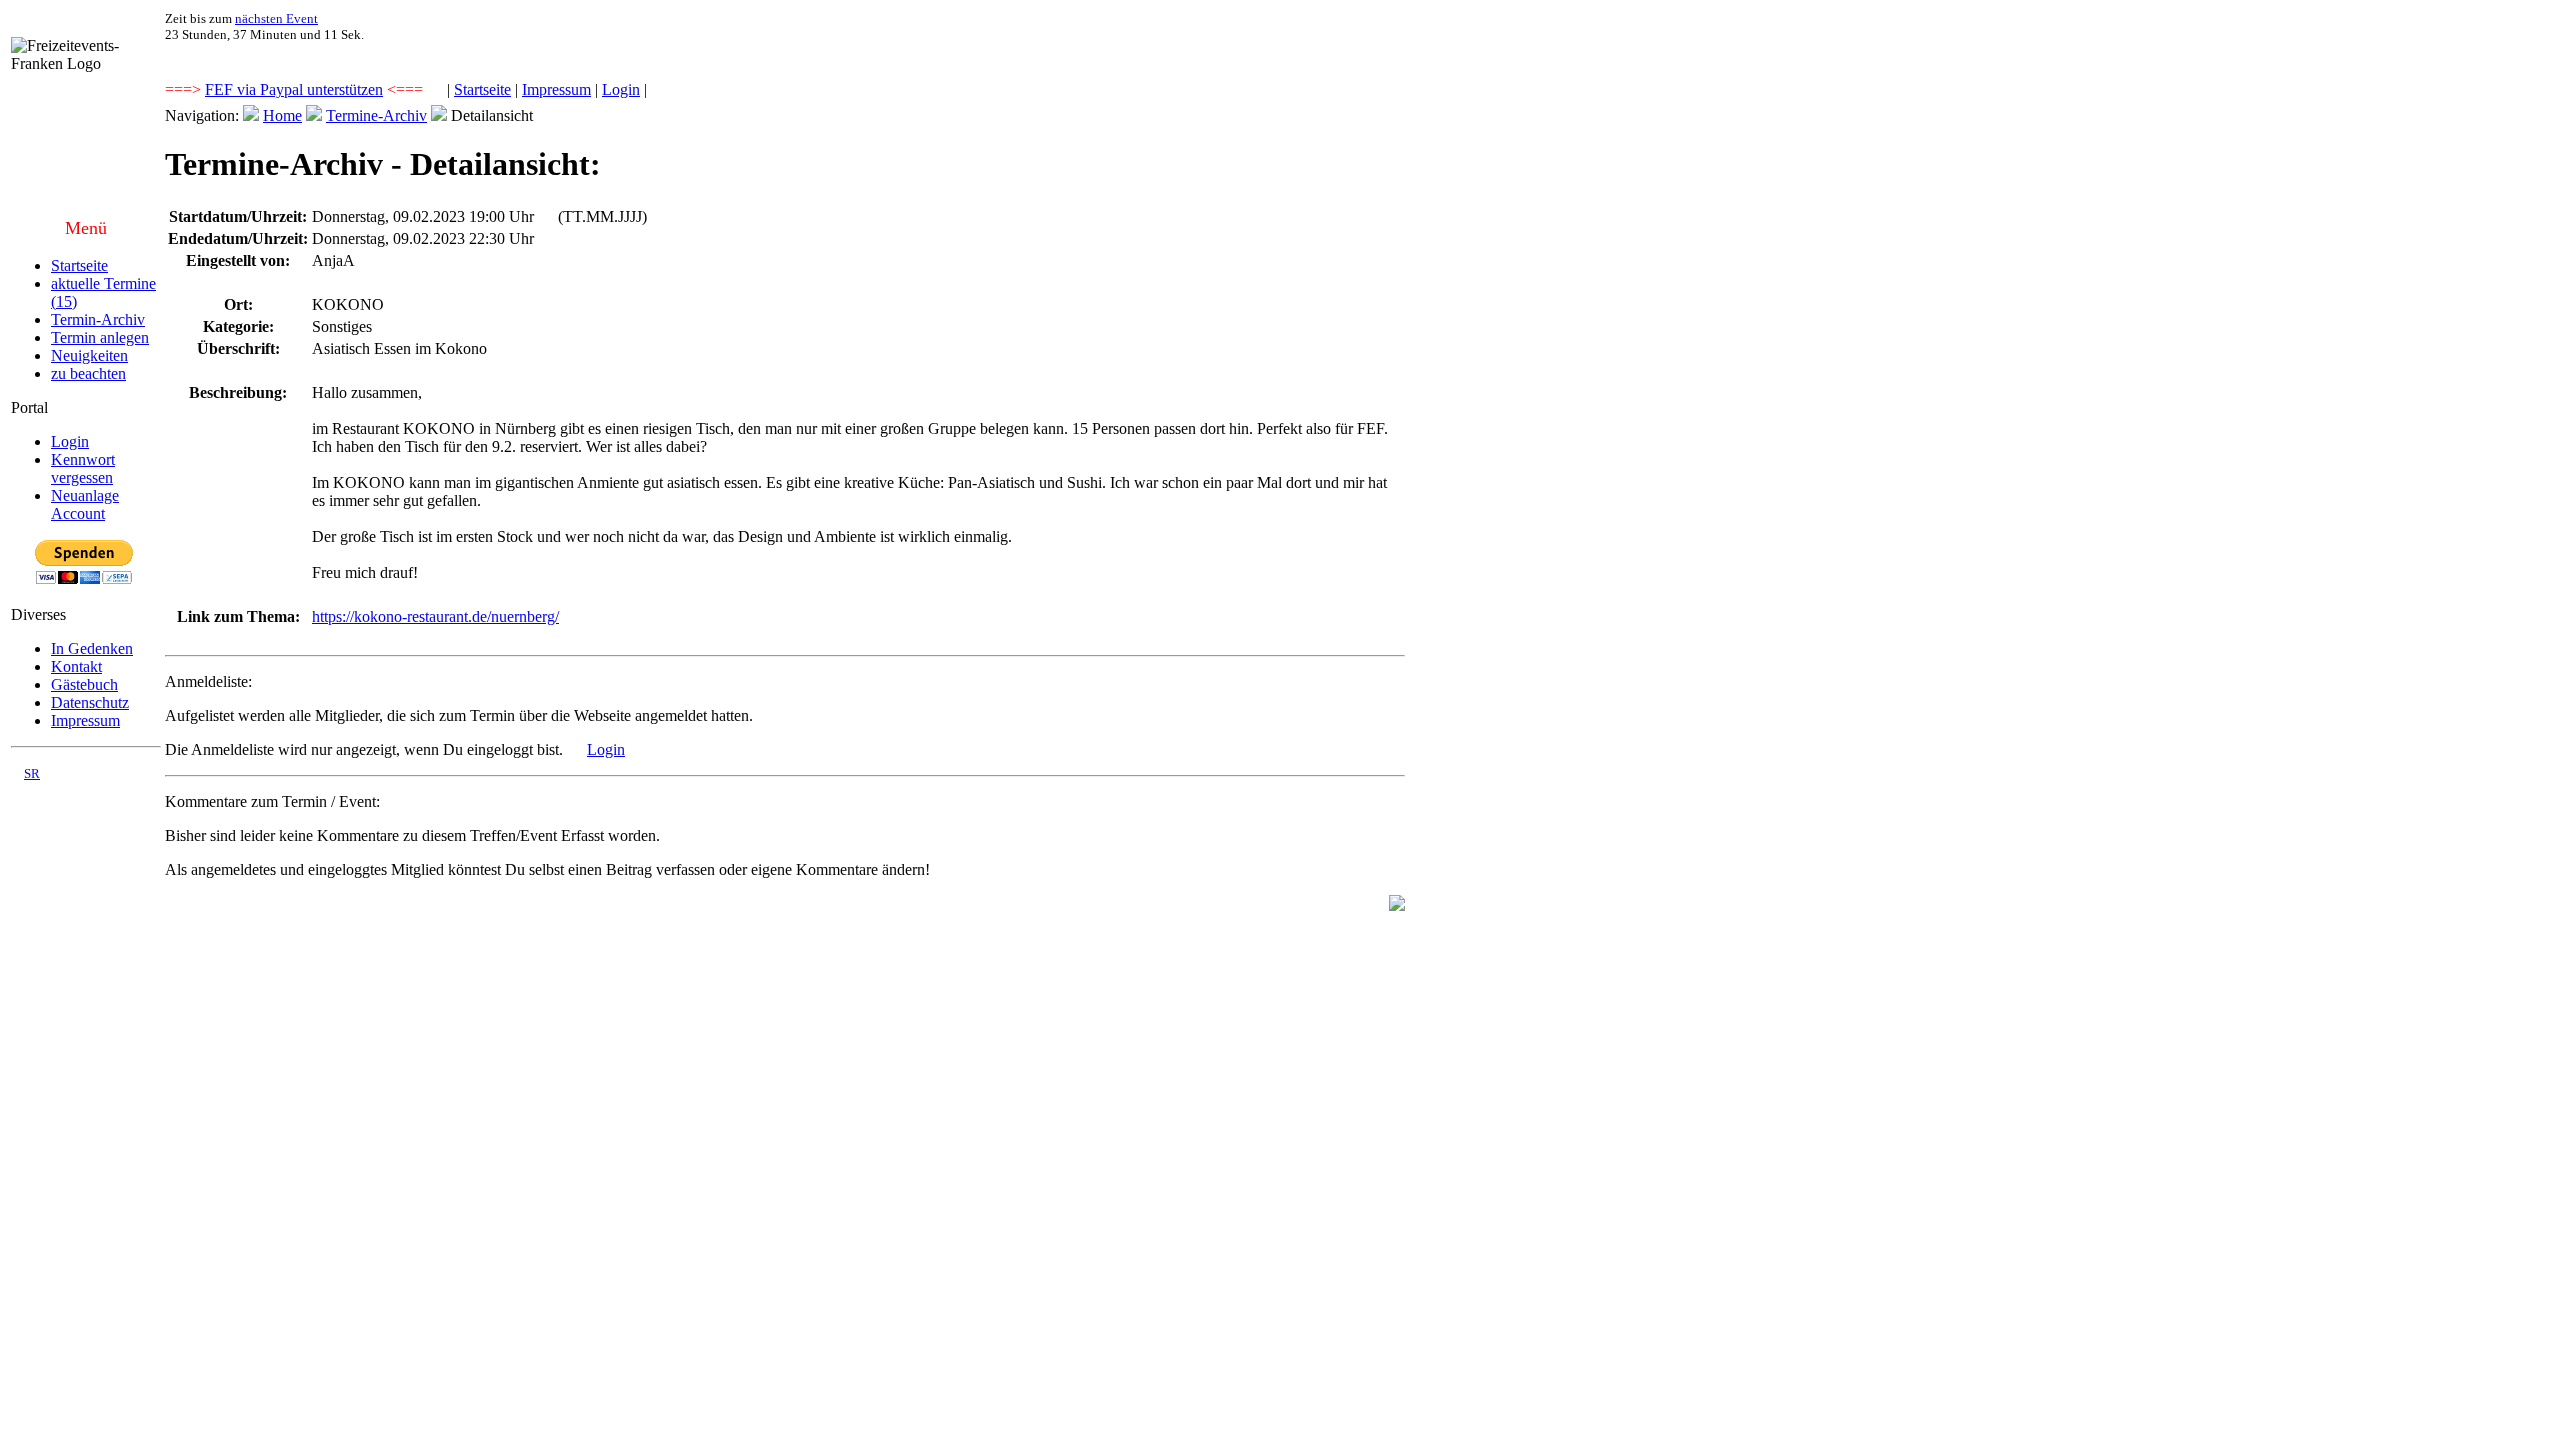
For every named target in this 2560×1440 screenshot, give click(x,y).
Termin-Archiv (98, 319)
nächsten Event (276, 18)
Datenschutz (90, 702)
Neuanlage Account (85, 504)
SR (32, 773)
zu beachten (88, 373)
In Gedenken (92, 648)
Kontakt (76, 666)
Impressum (556, 89)
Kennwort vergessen (83, 468)
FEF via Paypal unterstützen (294, 89)
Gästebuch (84, 684)
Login (621, 89)
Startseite (482, 89)
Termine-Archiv (376, 115)
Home (282, 115)
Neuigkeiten (89, 355)
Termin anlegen (100, 337)
